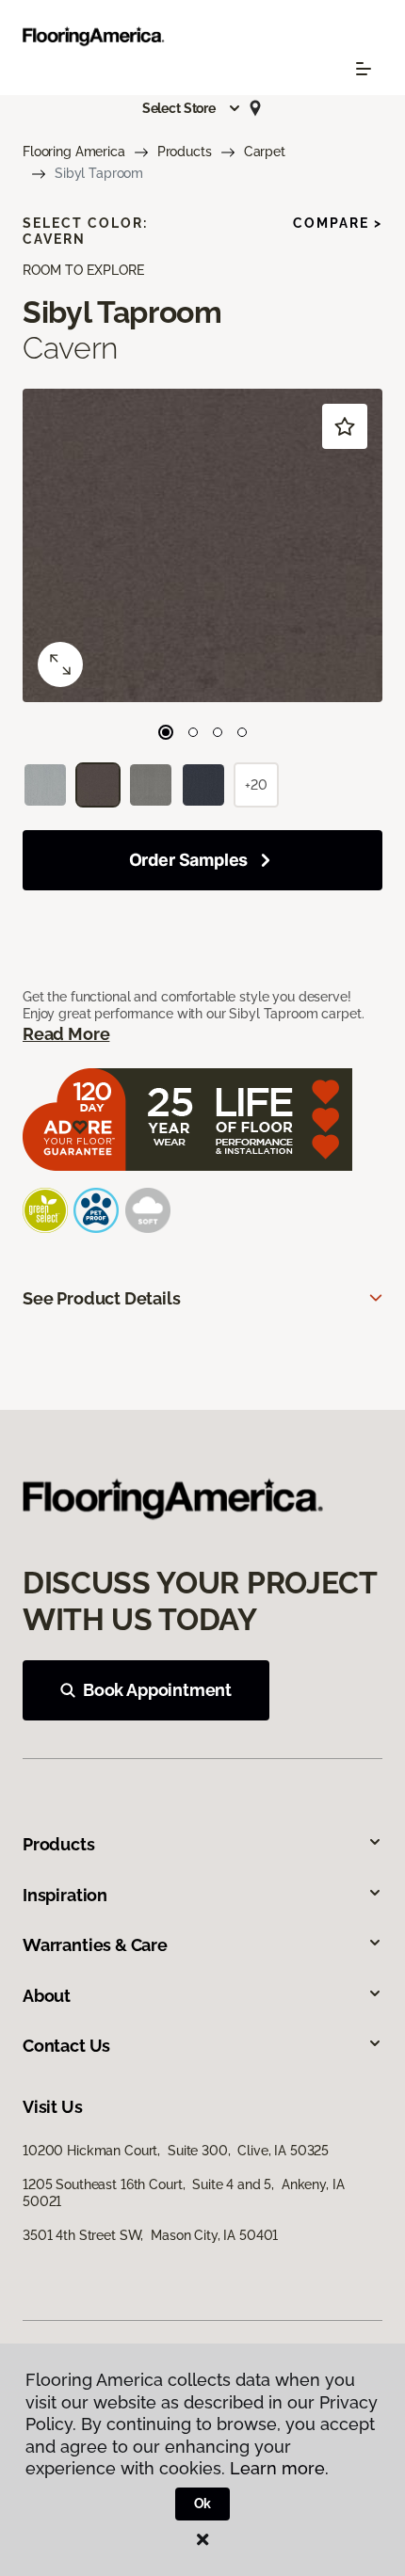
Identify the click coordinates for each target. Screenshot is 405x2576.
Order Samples (189, 860)
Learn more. (279, 2468)
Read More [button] (66, 1034)
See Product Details (102, 1298)
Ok (203, 2504)
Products (185, 152)
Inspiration (65, 1895)
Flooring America (74, 152)
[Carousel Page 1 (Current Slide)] (166, 732)
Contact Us (66, 2046)
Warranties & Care (95, 1945)
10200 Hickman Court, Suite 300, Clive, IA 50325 (176, 2151)
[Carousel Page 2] (193, 732)
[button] (192, 108)
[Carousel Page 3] (218, 732)
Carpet (265, 152)
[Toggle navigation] (364, 69)
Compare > (338, 223)
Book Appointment (157, 1690)
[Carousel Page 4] (242, 732)
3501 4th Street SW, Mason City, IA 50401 (150, 2235)
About (47, 1996)
